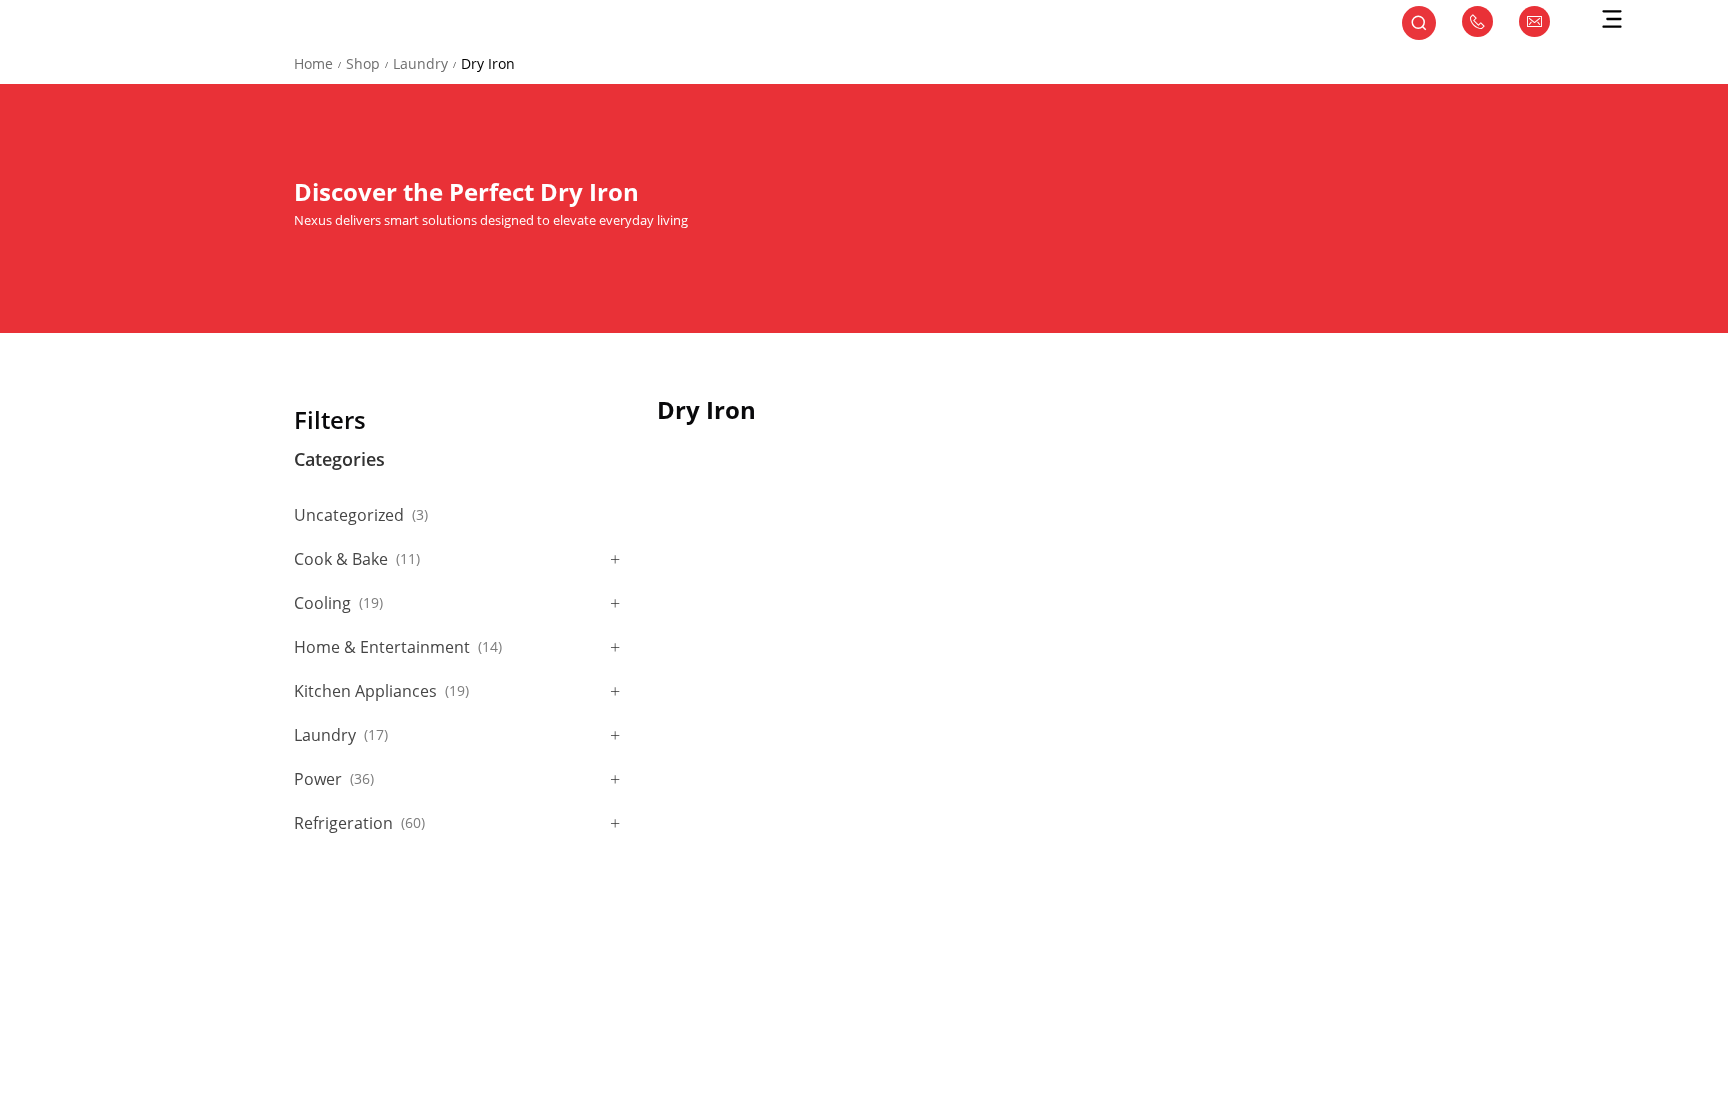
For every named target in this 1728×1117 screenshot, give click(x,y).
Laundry (420, 63)
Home (313, 63)
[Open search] (1419, 24)
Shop (363, 63)
